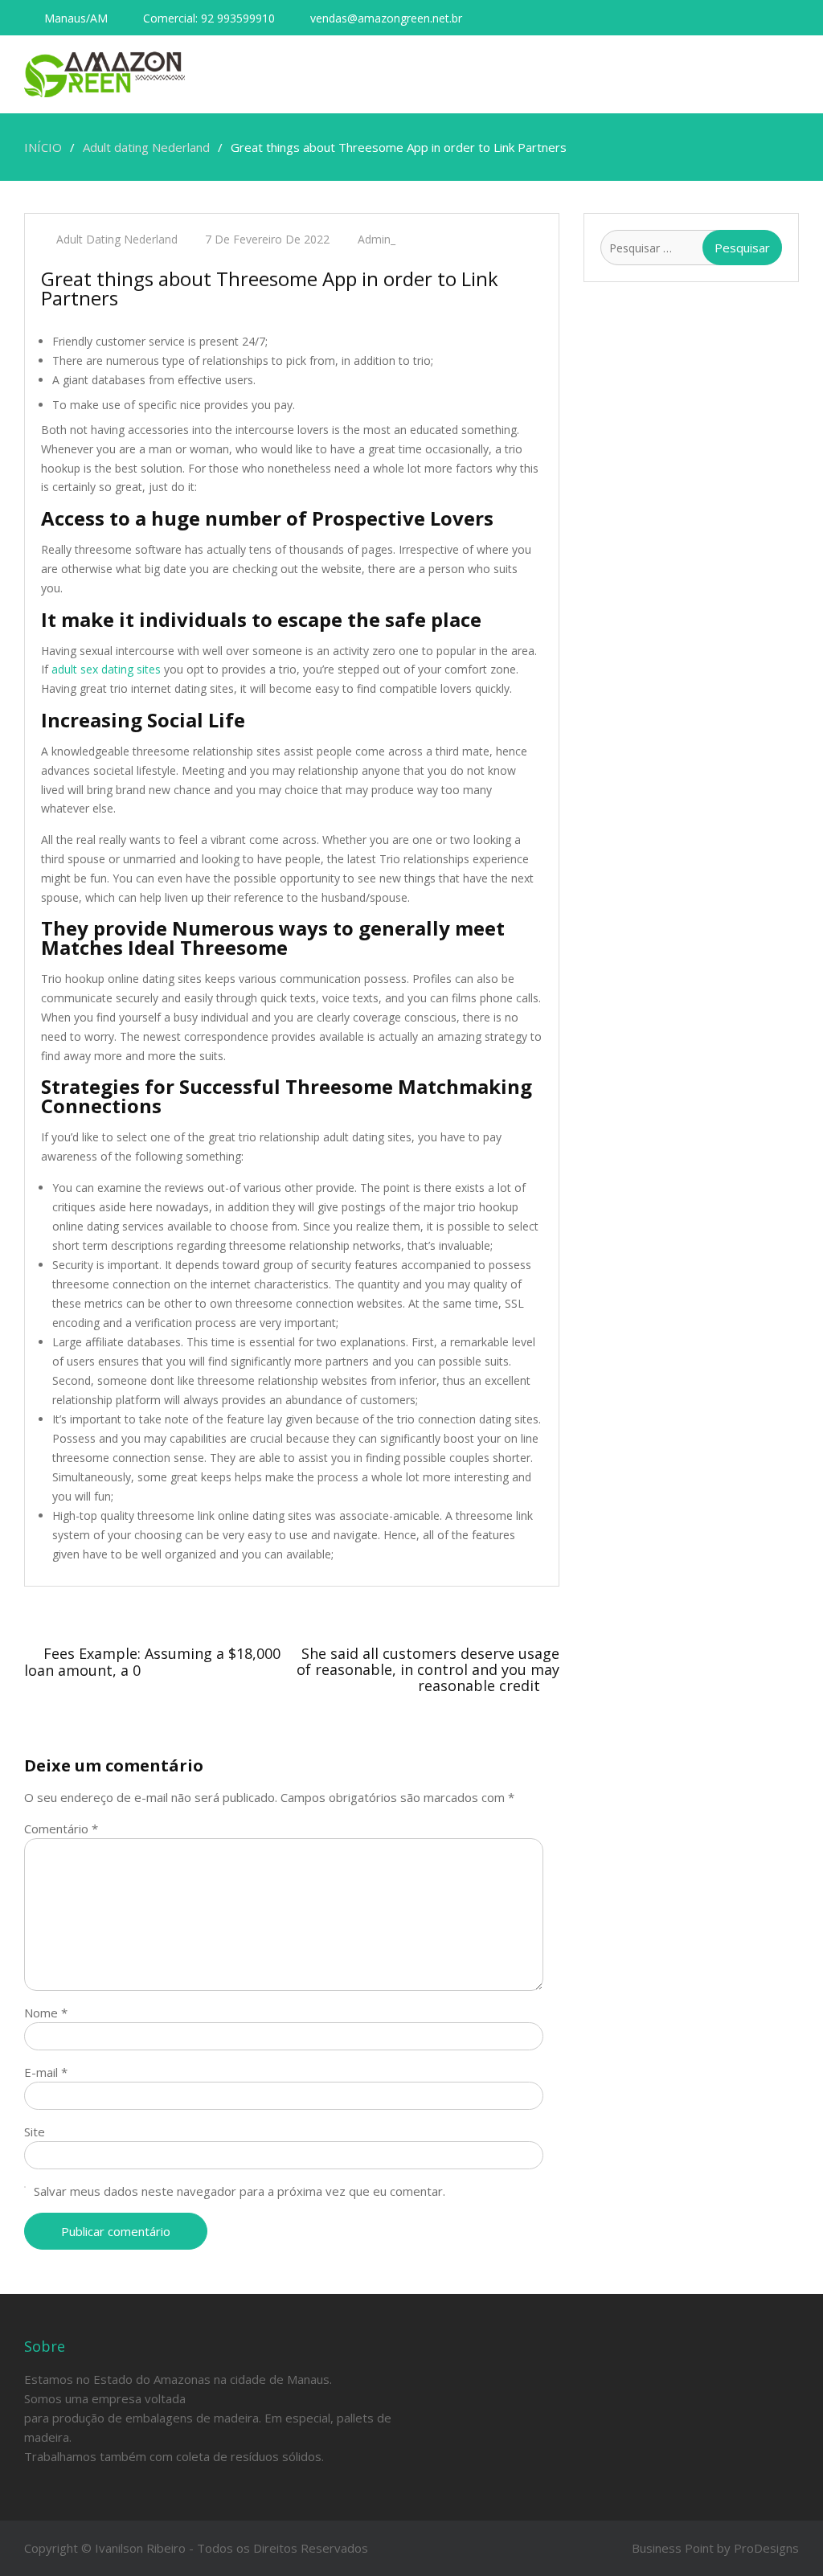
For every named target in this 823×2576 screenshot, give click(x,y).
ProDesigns (766, 2548)
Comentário (61, 1829)
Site (35, 2132)
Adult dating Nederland (117, 239)
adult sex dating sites (106, 669)
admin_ (377, 239)
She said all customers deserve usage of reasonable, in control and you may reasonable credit (428, 1669)
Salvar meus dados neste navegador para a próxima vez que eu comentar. (240, 2191)
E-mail (46, 2072)
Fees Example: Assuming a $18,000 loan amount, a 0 (152, 1662)
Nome (46, 2013)
